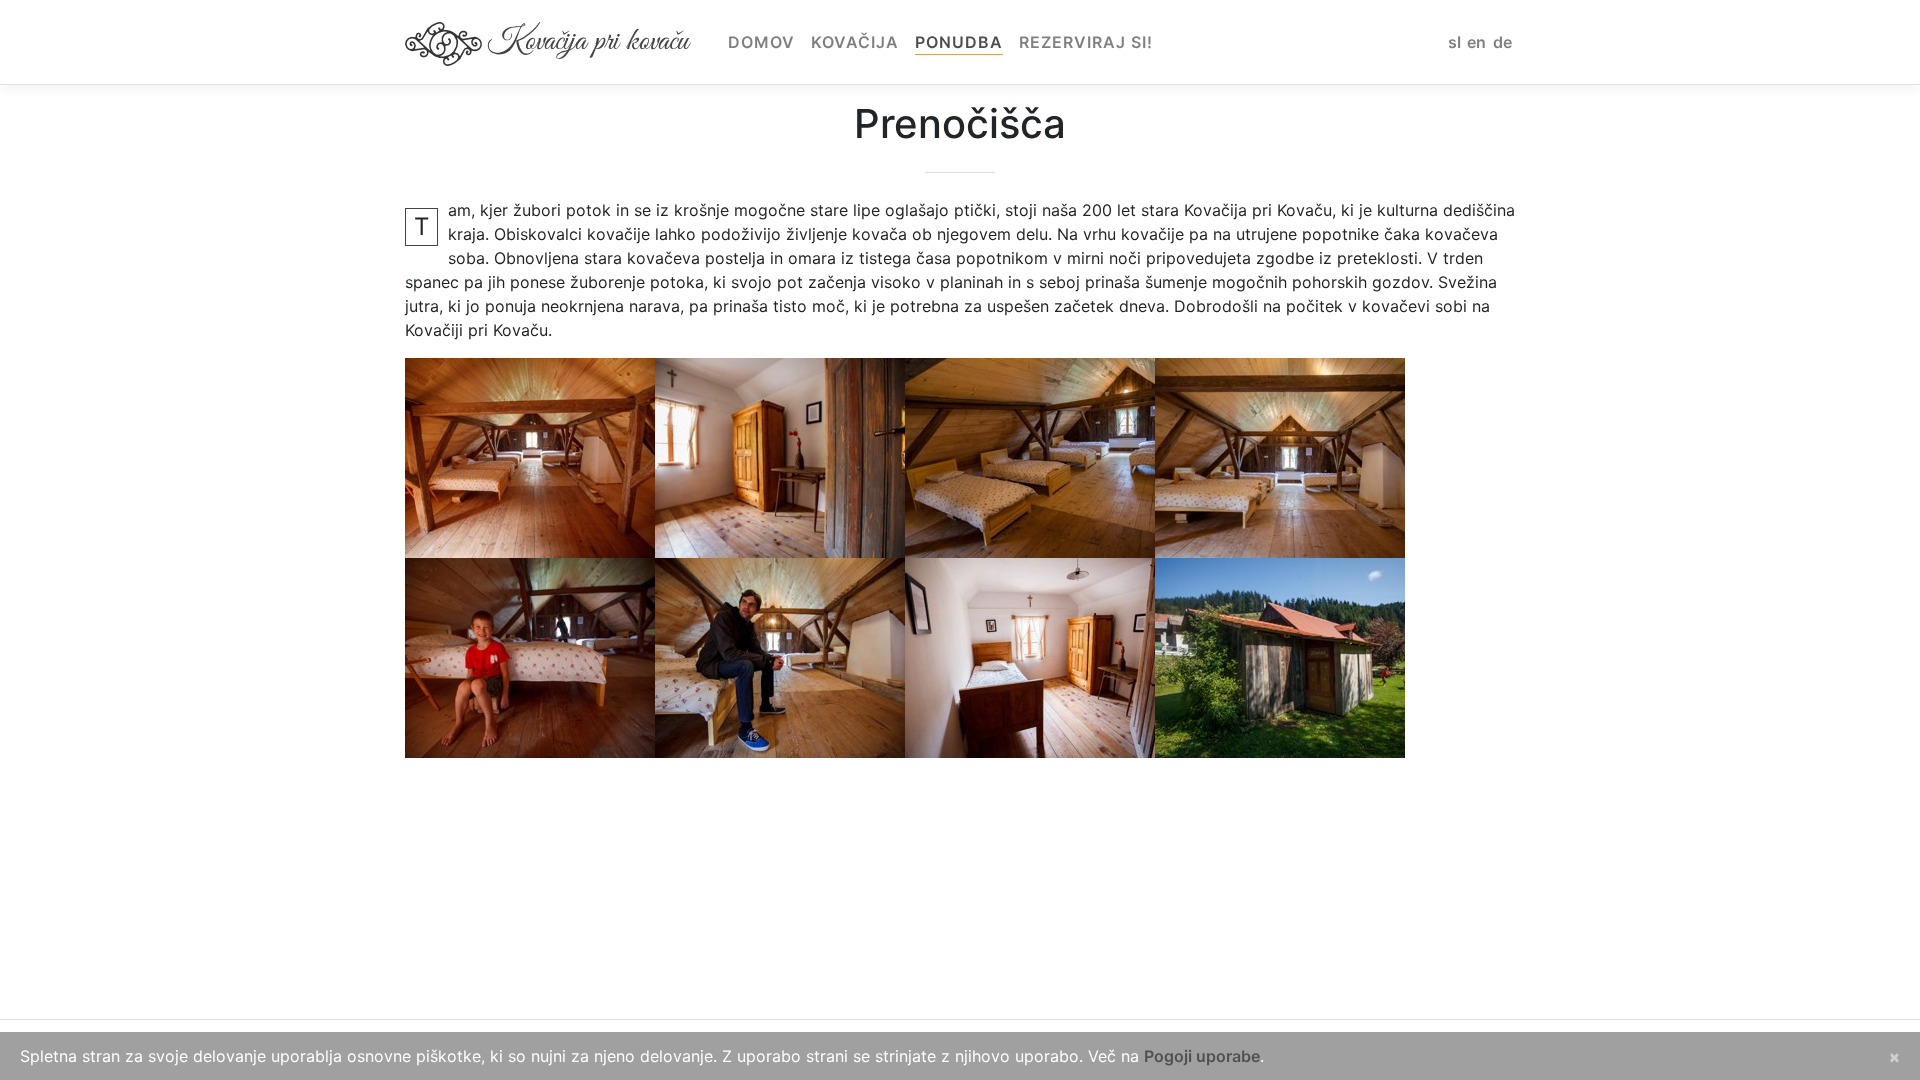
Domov (761, 42)
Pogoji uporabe (1202, 1056)
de (1502, 42)
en (1476, 42)
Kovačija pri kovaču (588, 42)
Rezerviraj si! (1086, 42)
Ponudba (959, 42)
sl (1454, 42)
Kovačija (855, 42)
